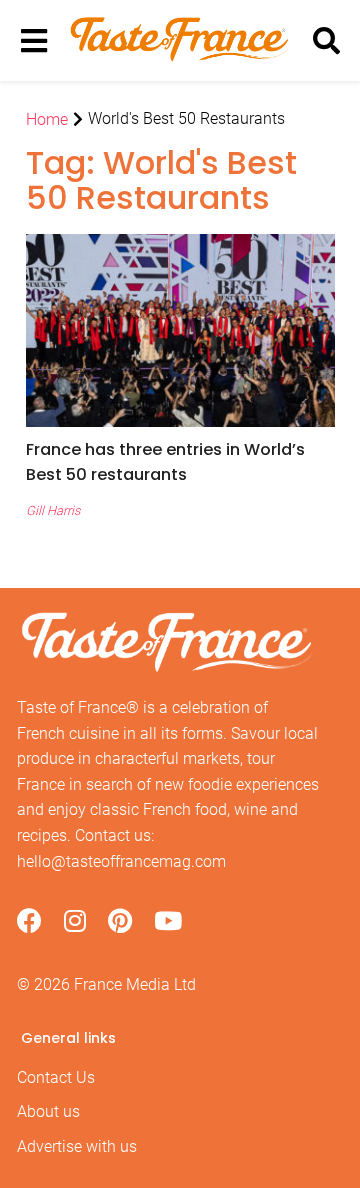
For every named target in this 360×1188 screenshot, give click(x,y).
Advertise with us (77, 1146)
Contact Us (56, 1077)
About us (48, 1111)
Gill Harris (53, 510)
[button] (180, 462)
